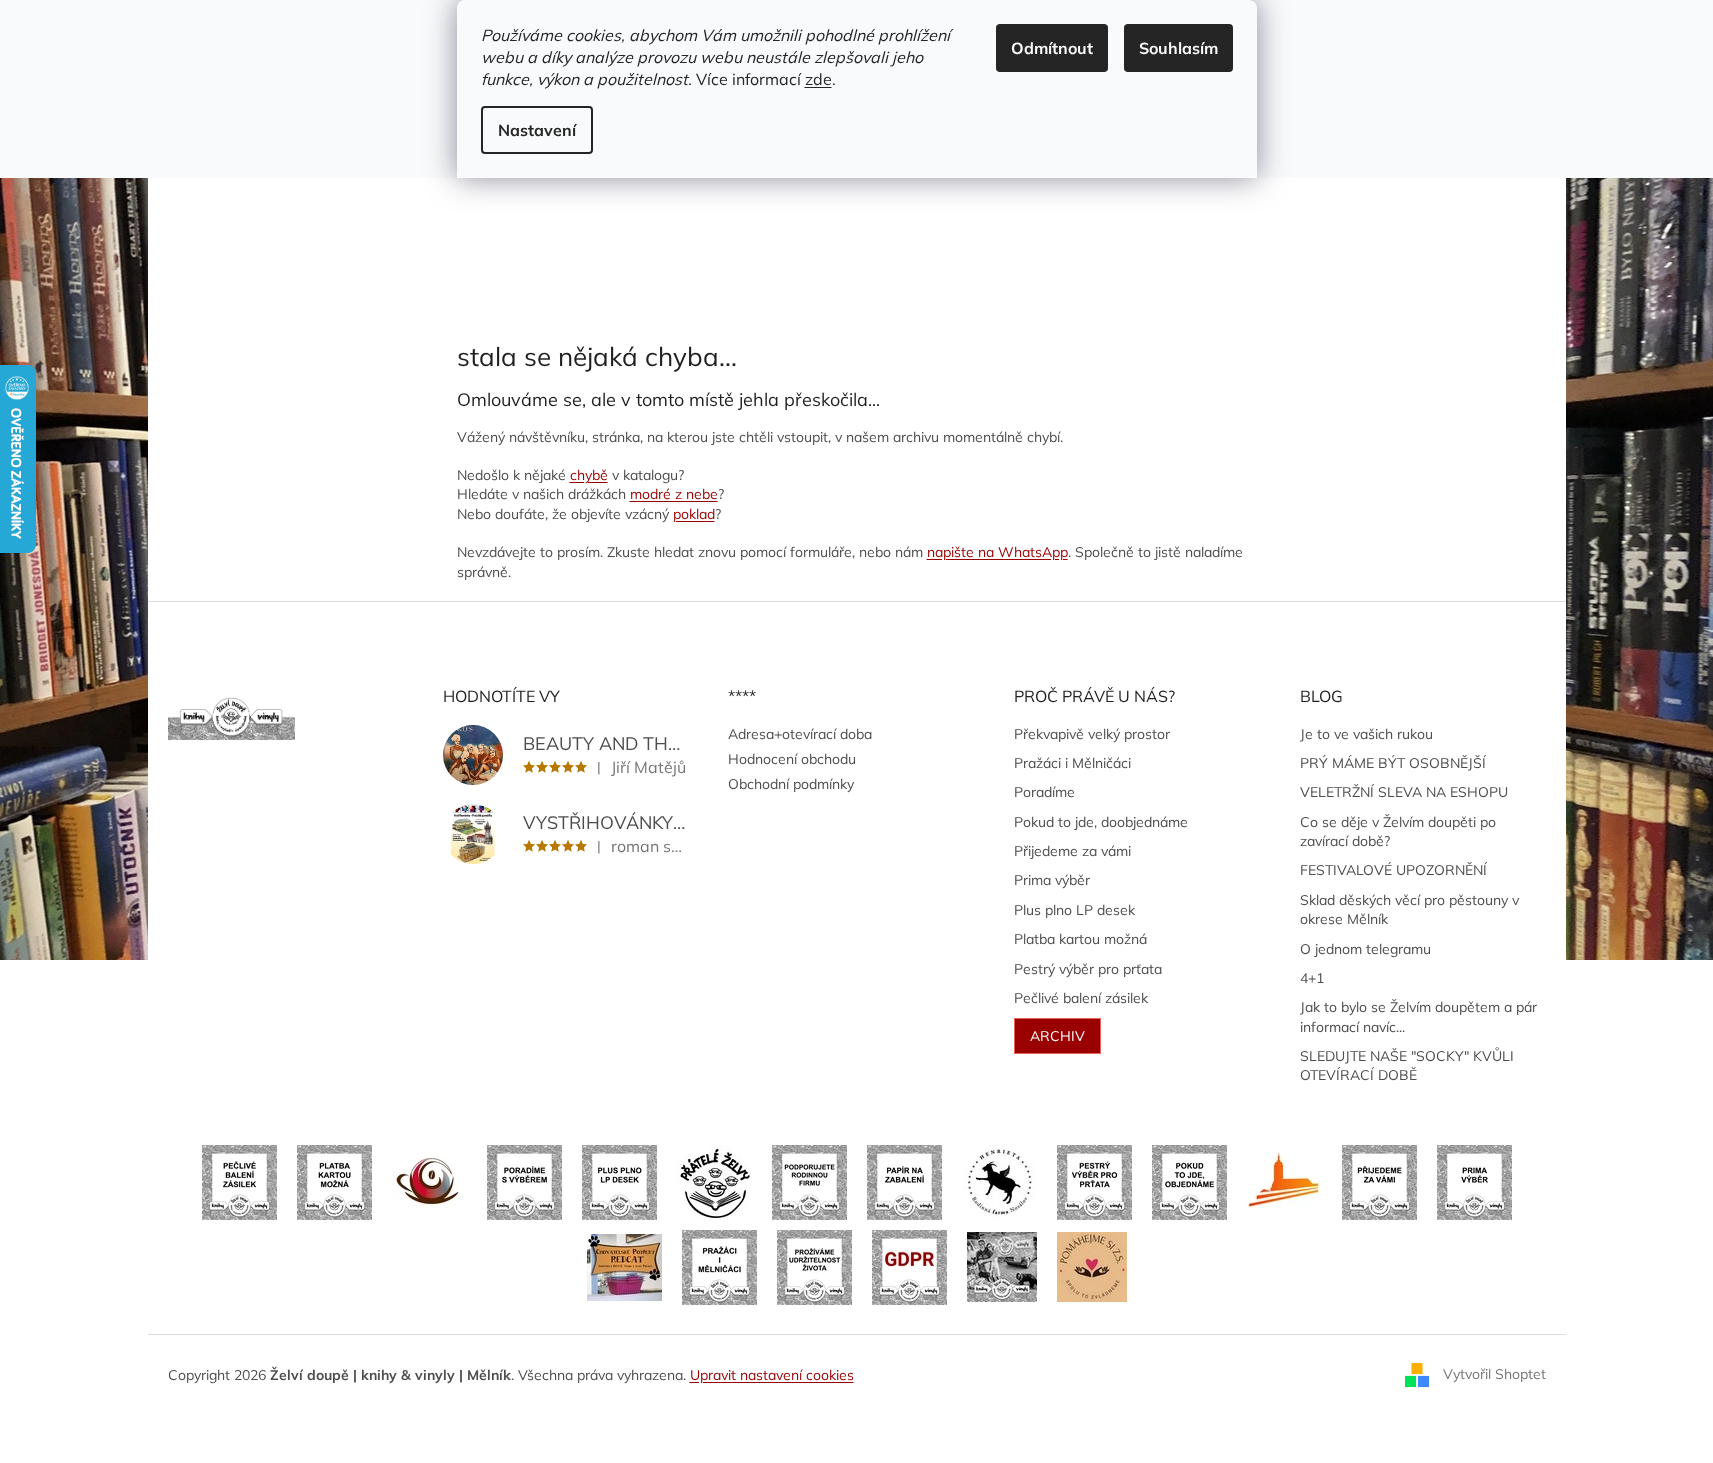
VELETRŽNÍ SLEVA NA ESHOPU (1404, 792)
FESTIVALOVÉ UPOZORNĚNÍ (1393, 870)
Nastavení (537, 130)
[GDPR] (909, 1266)
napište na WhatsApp (997, 552)
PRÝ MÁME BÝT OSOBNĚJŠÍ (1393, 763)
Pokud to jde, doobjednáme (1101, 822)
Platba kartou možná (1080, 939)
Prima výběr (1052, 880)
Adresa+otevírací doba (800, 734)
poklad (694, 514)
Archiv (1057, 1036)
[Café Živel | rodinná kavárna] (429, 1181)
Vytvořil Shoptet (1494, 1374)
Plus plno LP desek (1074, 910)
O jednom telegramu (1365, 949)
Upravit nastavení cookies (772, 1375)
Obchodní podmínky (791, 784)
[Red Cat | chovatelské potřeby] (624, 1266)
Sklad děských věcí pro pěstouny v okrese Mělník (1409, 909)
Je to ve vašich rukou (1366, 734)
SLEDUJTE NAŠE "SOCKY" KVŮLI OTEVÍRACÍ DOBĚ (1407, 1065)
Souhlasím (1178, 48)
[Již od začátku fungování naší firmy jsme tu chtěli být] (719, 1266)
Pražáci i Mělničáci (1072, 763)
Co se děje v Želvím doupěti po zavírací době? (1398, 831)
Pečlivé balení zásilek (1081, 998)
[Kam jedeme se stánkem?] (1002, 1266)
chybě (589, 475)
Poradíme (1044, 792)
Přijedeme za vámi (1072, 851)
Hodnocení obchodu (792, 759)
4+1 (1312, 978)
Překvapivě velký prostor (1092, 734)
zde (818, 79)
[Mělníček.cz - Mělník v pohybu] (1284, 1181)
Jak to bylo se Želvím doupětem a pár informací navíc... (1418, 1016)
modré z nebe (674, 494)
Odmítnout (1052, 48)
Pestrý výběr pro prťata (1088, 969)
